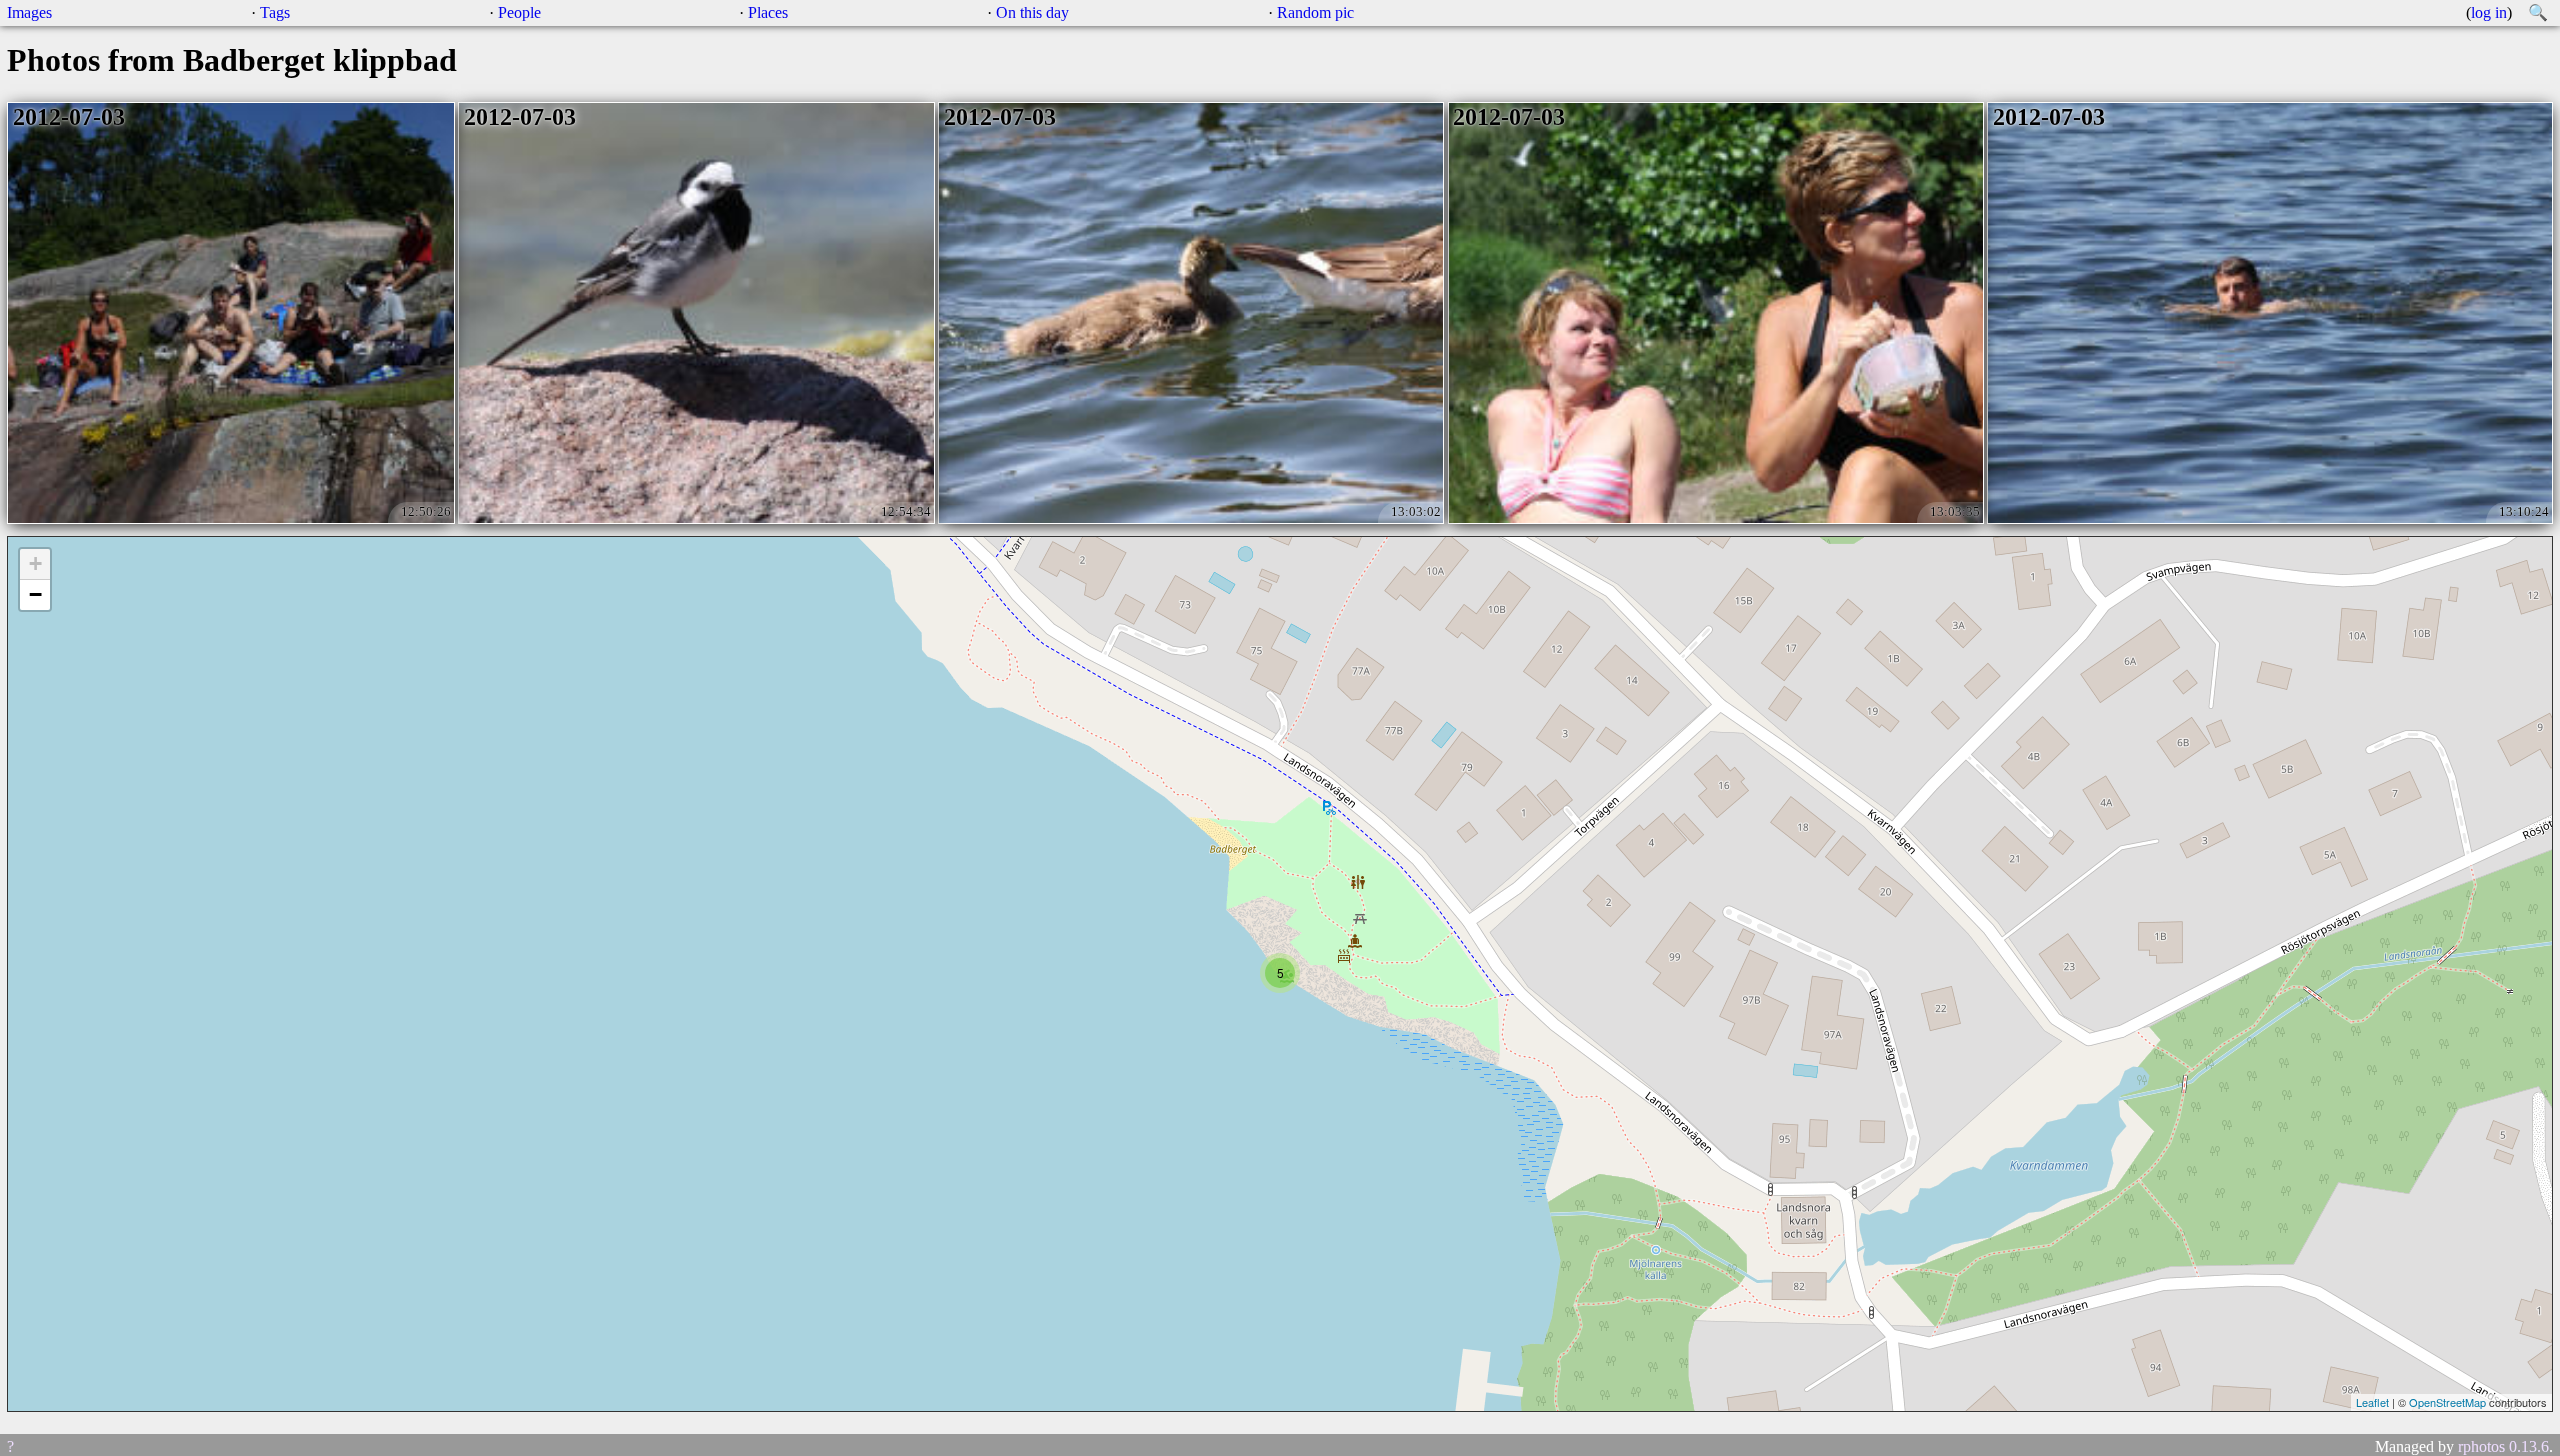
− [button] (35, 594)
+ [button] (35, 563)
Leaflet (2372, 1402)
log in (2489, 12)
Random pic (1315, 12)
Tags (275, 12)
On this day (1032, 12)
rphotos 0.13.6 (2503, 1446)
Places (768, 12)
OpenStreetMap (2447, 1402)
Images (29, 12)
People (519, 12)
